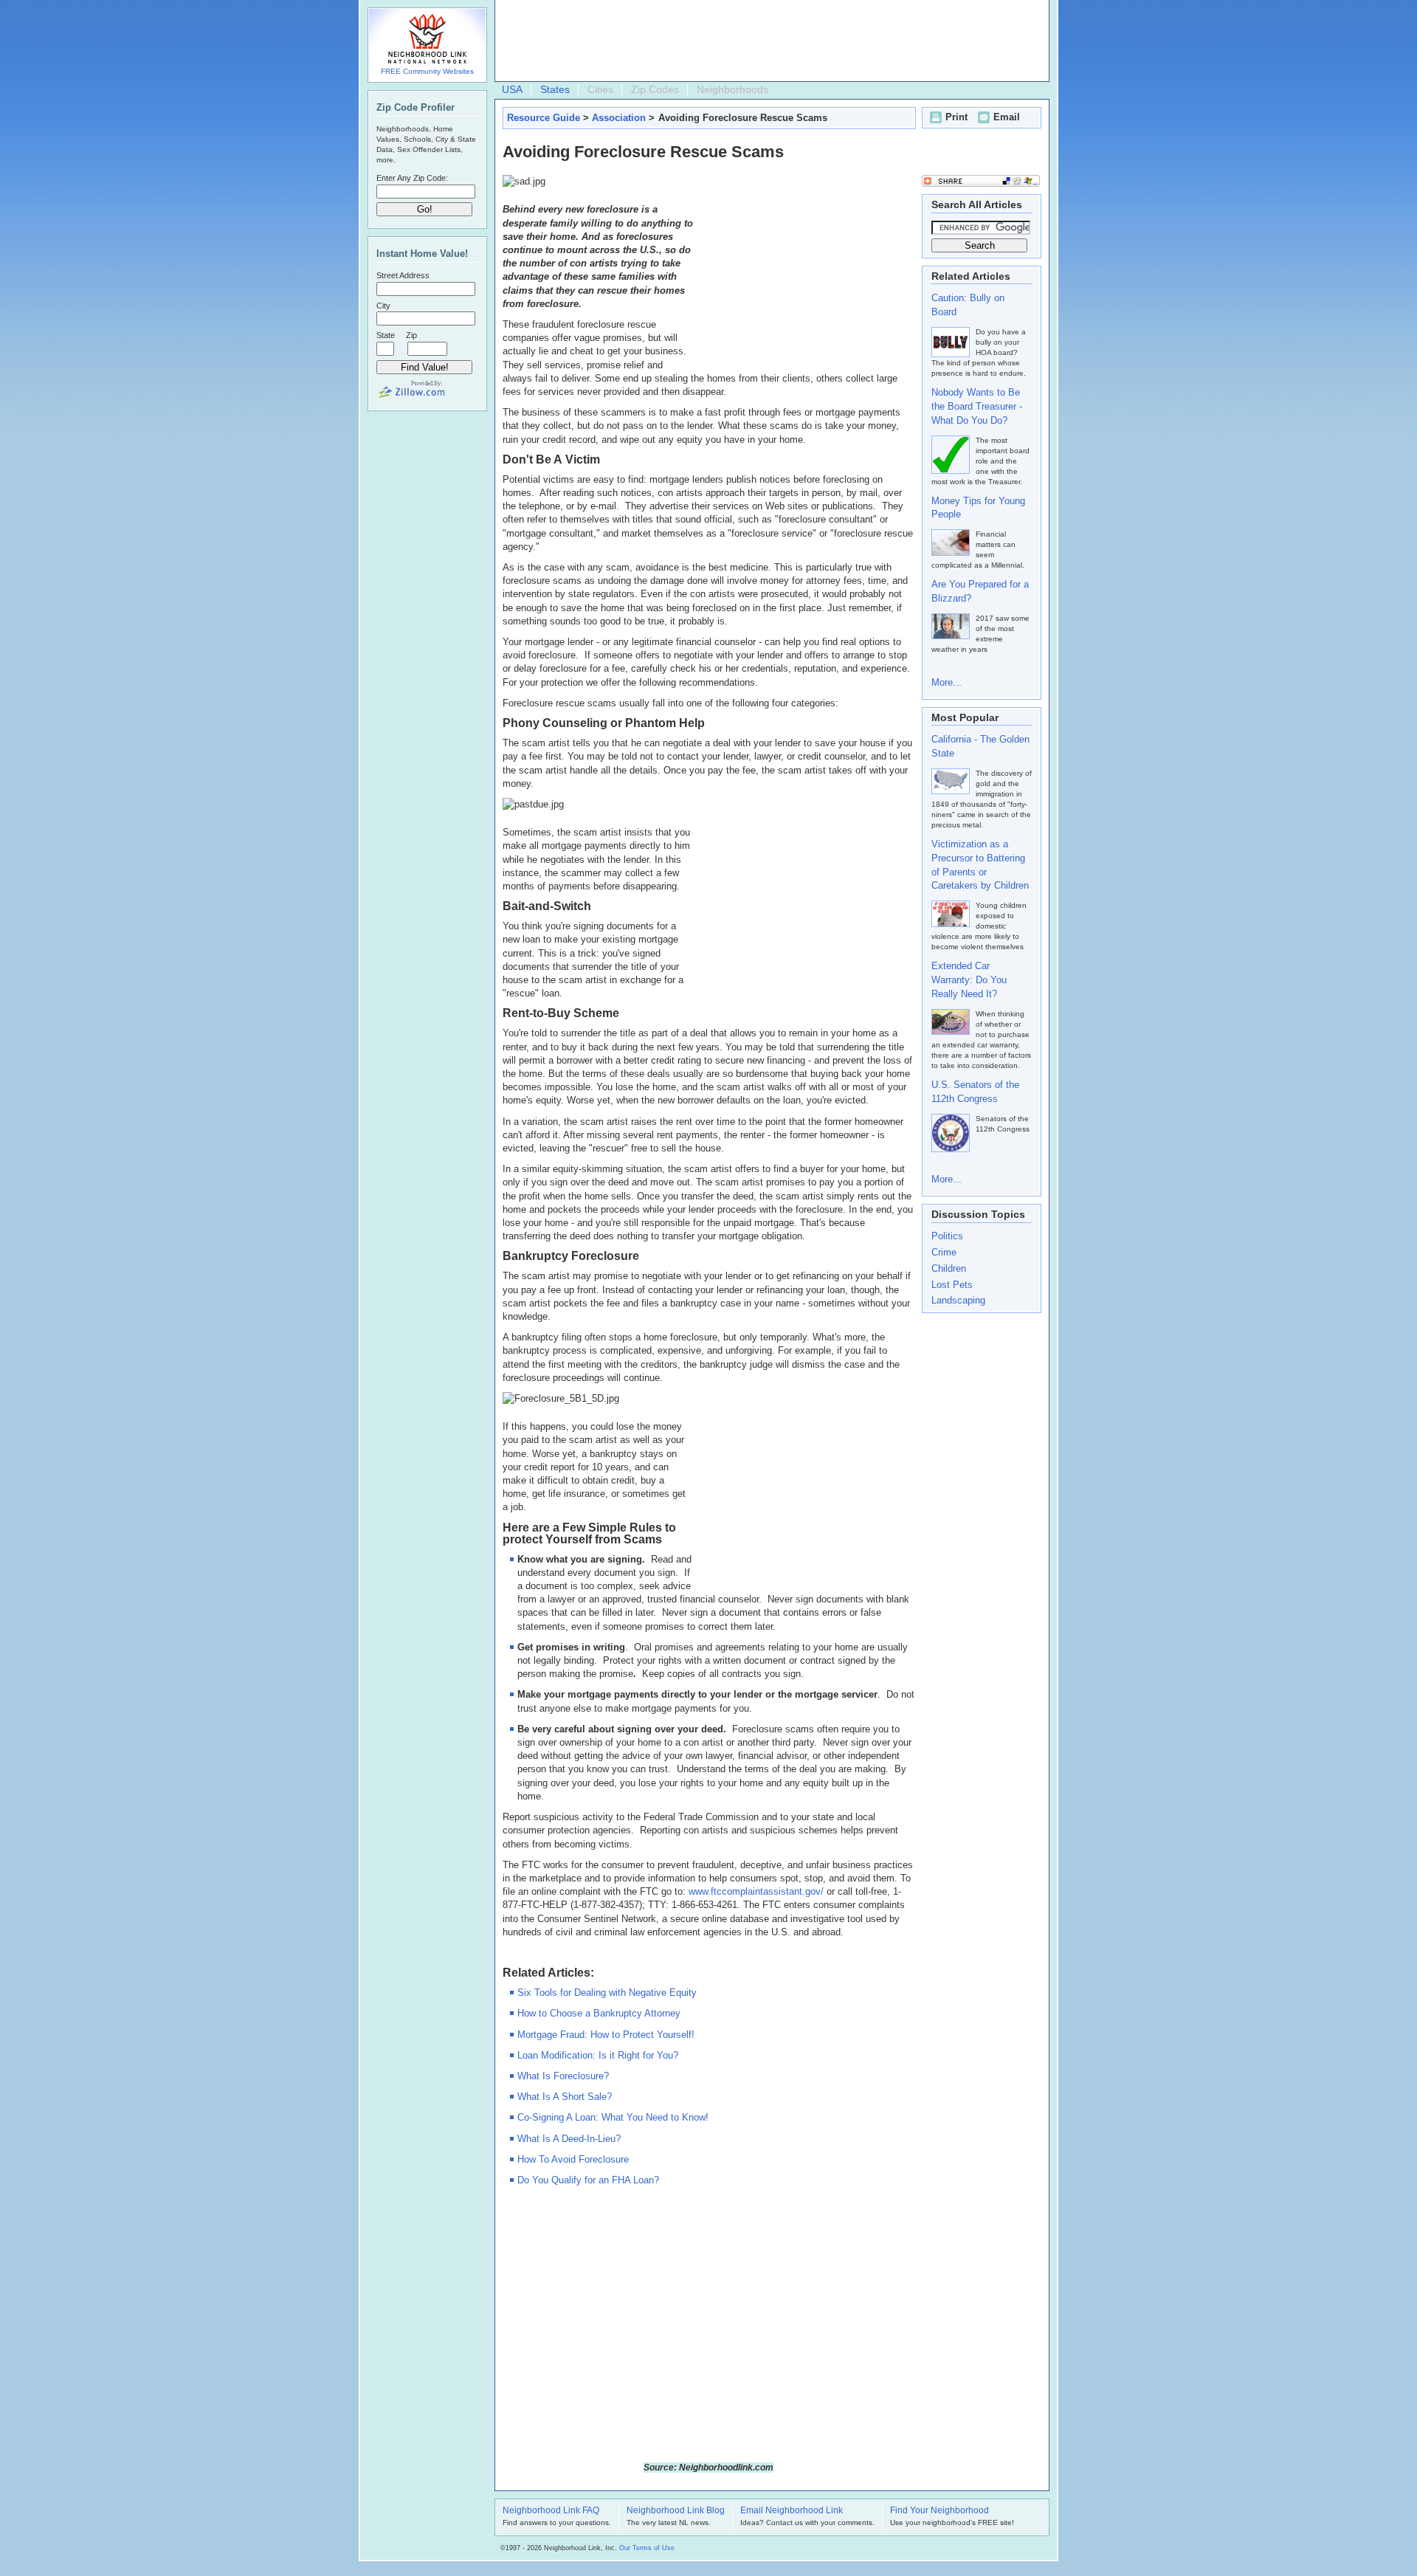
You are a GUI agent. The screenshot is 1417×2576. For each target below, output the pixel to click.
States (555, 89)
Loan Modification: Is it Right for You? (598, 2055)
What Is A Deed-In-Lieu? (569, 2139)
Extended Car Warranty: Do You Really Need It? (969, 980)
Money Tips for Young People (978, 508)
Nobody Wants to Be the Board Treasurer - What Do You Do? (977, 406)
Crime (944, 1252)
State (386, 335)
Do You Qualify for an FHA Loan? (588, 2180)
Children (949, 1268)
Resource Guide (544, 118)
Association (619, 118)
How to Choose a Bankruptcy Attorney (599, 2013)
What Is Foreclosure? (563, 2076)
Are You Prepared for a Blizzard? (980, 591)
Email (1007, 117)
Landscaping (958, 1300)
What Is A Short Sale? (565, 2097)
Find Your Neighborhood (940, 2511)
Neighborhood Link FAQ (551, 2511)
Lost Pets (952, 1285)
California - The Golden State (980, 746)
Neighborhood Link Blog (676, 2511)
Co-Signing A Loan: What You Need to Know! (613, 2117)
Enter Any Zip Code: (412, 178)
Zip (411, 335)
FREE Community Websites (427, 71)
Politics (947, 1236)
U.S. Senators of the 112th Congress (975, 1092)
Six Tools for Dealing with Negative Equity (607, 1993)
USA (512, 89)
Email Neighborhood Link (792, 2511)
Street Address (403, 275)
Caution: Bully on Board (968, 305)
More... (947, 682)
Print (956, 117)
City (383, 306)
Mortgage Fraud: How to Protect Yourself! (606, 2035)
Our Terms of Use (647, 2548)
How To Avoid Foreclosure (573, 2159)
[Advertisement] (768, 41)
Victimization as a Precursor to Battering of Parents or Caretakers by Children (980, 865)
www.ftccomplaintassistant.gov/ (756, 1891)
